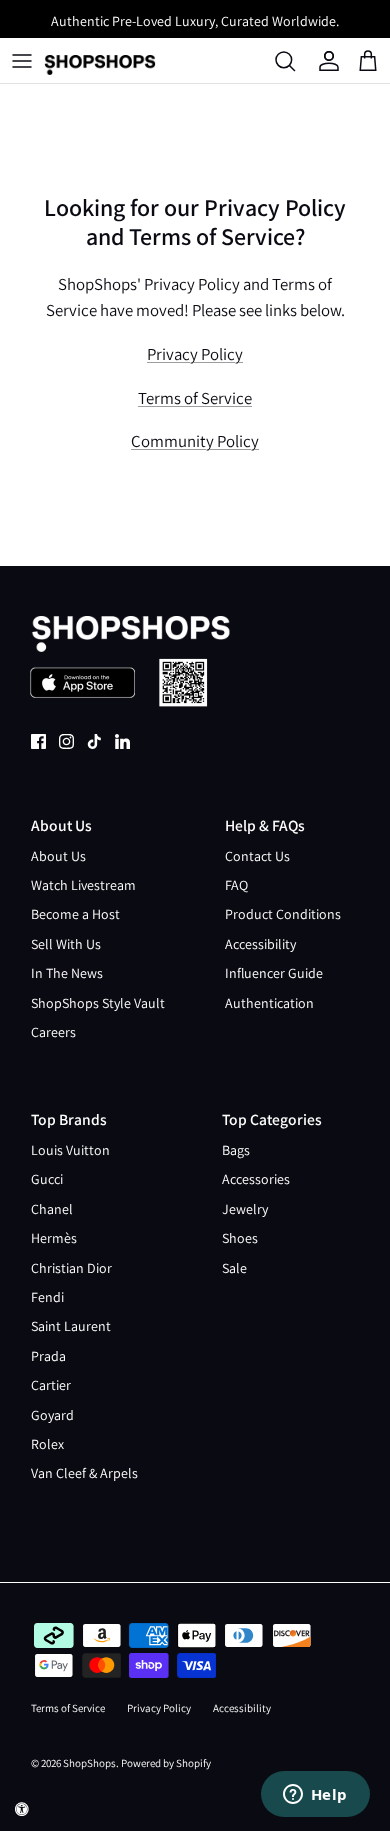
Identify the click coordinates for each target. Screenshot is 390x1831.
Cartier (51, 1385)
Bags (236, 1150)
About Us (58, 856)
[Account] (331, 61)
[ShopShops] (100, 61)
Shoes (240, 1238)
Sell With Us (66, 944)
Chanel (52, 1209)
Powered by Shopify (166, 1763)
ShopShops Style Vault (98, 1003)
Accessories (256, 1179)
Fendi (47, 1297)
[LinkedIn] (122, 741)
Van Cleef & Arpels (84, 1473)
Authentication (269, 1003)
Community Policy (195, 441)
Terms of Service (195, 398)
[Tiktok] (94, 741)
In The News (67, 973)
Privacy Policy (195, 354)
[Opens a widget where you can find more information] (315, 1796)
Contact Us (257, 856)
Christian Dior (71, 1268)
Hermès (54, 1238)
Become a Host (75, 914)
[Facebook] (38, 741)
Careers (53, 1032)
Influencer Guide (274, 973)
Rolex (47, 1444)
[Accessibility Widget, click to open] (22, 1809)
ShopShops (89, 1763)
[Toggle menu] (22, 61)
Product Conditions (283, 914)
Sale (234, 1268)
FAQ (236, 885)
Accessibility (260, 944)
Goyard (52, 1415)
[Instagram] (66, 741)
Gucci (47, 1179)
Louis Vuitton (70, 1150)
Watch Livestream (83, 885)
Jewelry (245, 1209)
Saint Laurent (71, 1326)
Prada (48, 1356)
